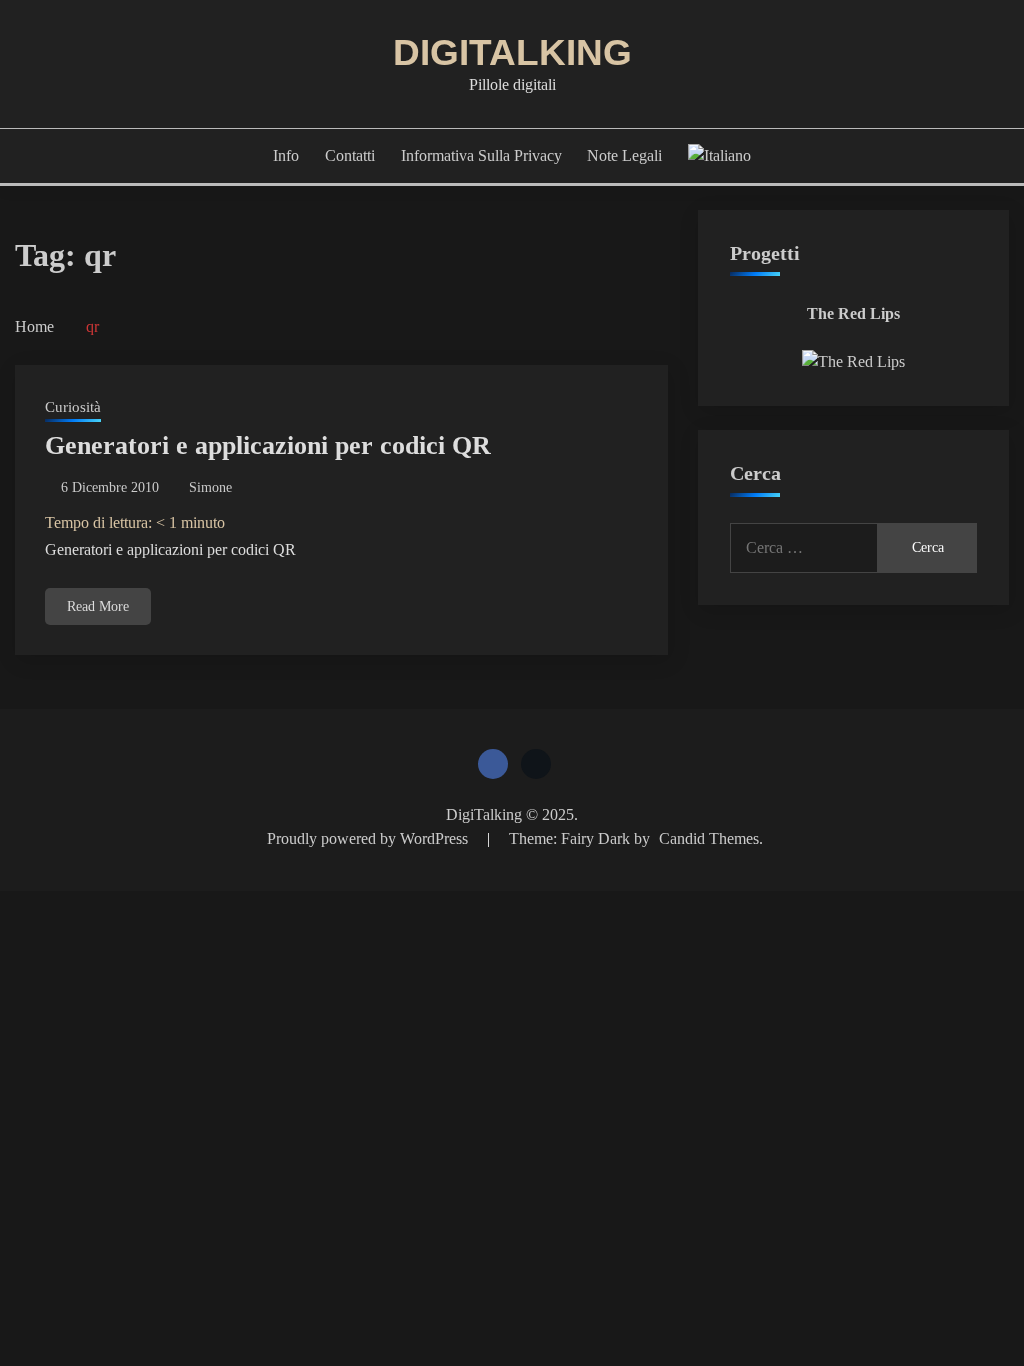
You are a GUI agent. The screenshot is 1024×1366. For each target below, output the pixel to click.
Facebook (493, 764)
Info (286, 155)
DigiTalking (512, 52)
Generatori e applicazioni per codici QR (268, 445)
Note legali (624, 155)
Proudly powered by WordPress (369, 838)
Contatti (350, 155)
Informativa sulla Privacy (481, 155)
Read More (98, 606)
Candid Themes (709, 838)
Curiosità (73, 407)
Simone (210, 487)
